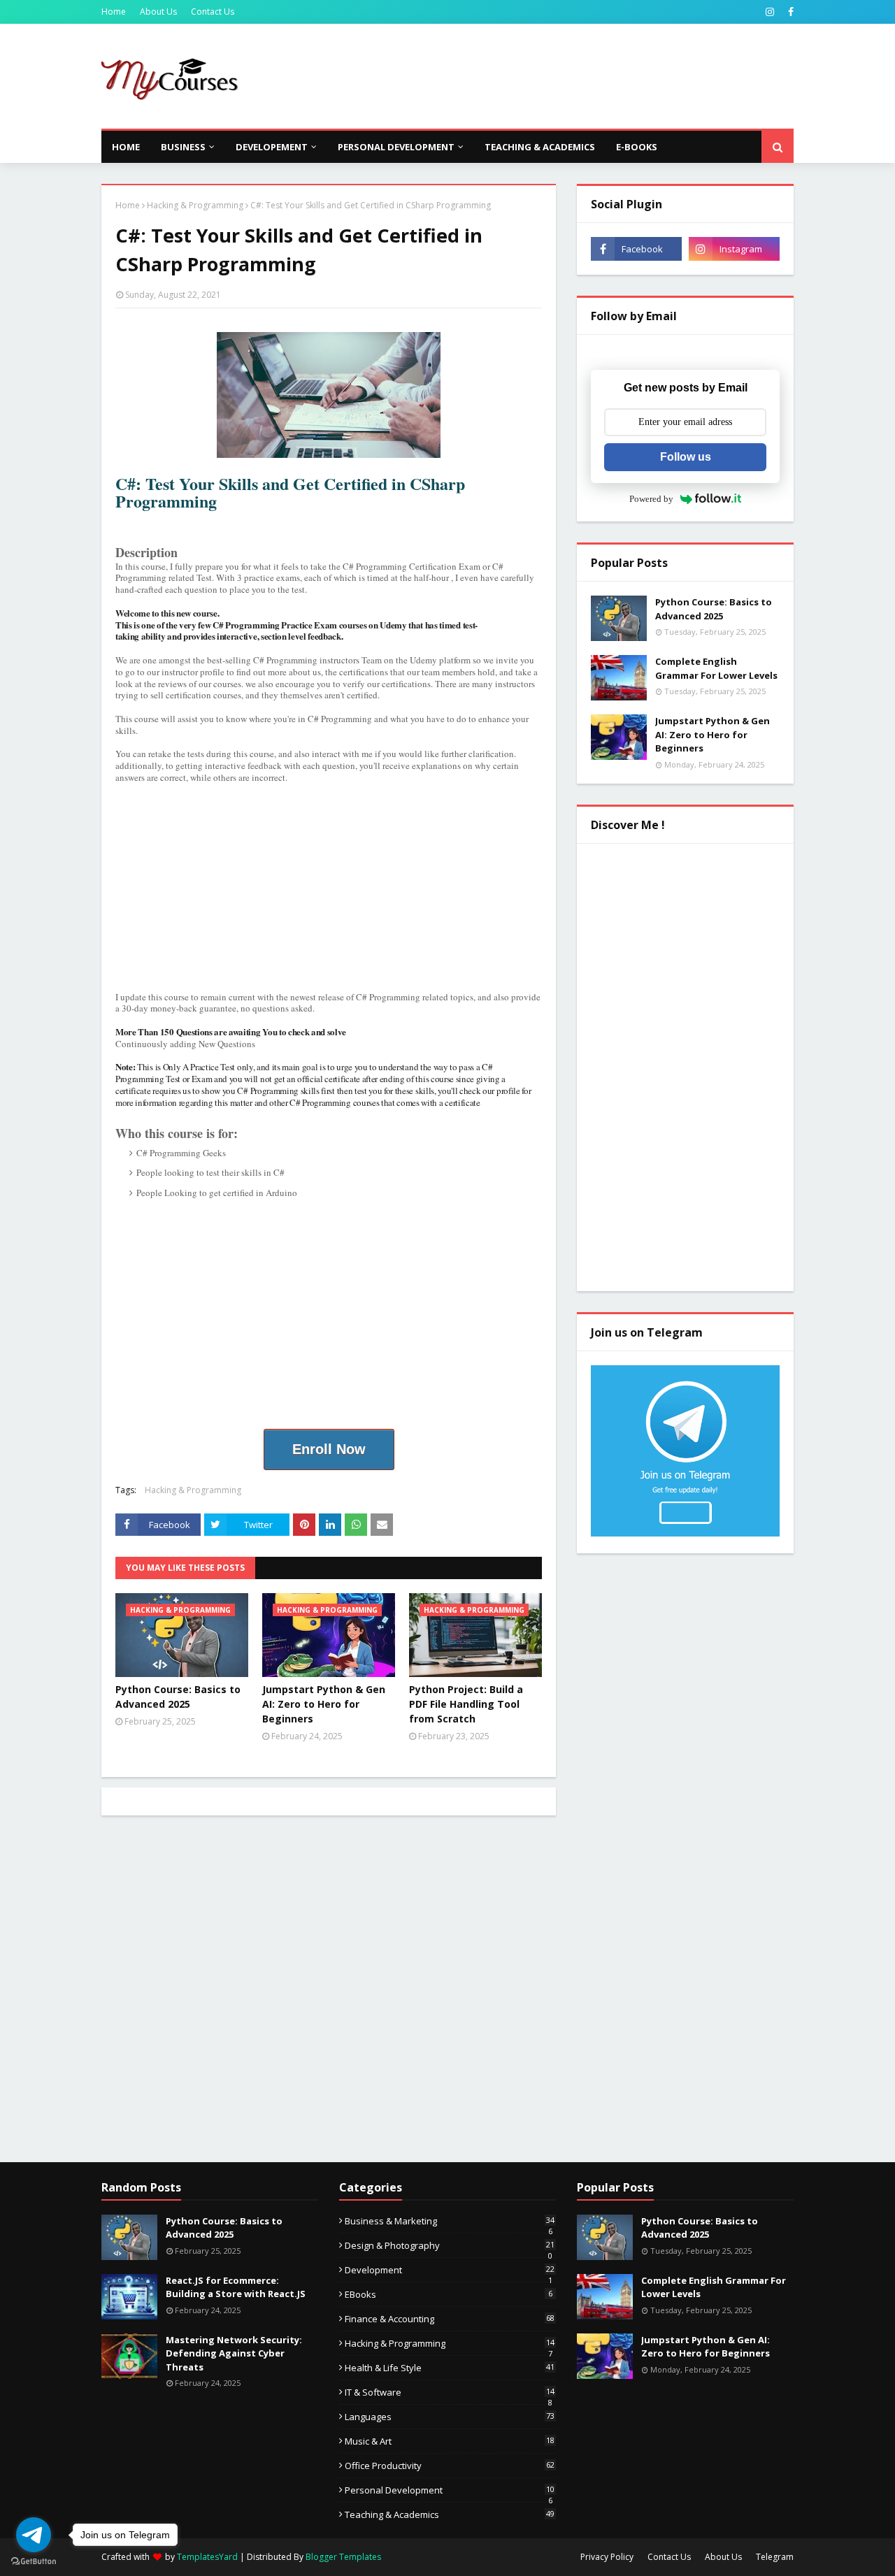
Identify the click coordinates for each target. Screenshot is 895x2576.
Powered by (651, 499)
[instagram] (770, 12)
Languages (450, 2417)
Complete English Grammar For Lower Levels (716, 668)
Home (114, 12)
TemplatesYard (207, 2557)
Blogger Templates (343, 2557)
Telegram (775, 2557)
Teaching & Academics (450, 2514)
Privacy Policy (607, 2557)
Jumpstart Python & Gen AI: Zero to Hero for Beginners (324, 1704)
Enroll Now (329, 1449)
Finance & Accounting (450, 2319)
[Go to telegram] (34, 2535)
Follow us (686, 457)
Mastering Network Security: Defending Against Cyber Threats (234, 2353)
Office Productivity (450, 2466)
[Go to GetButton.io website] (34, 2562)
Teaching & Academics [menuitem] (540, 147)
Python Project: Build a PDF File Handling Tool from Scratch (466, 1704)
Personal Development (450, 2490)
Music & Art (450, 2441)
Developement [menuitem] (272, 147)
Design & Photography (450, 2245)
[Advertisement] (539, 76)
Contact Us (213, 12)
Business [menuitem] (183, 147)
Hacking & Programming (195, 205)
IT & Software (450, 2392)
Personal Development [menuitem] (396, 147)
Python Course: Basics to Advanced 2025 (178, 1697)
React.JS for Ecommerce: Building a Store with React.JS (236, 2287)
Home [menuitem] (126, 147)
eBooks (449, 2294)
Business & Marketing (450, 2221)
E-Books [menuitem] (637, 147)
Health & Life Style (450, 2368)
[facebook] (789, 12)
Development (450, 2270)
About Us (158, 12)
